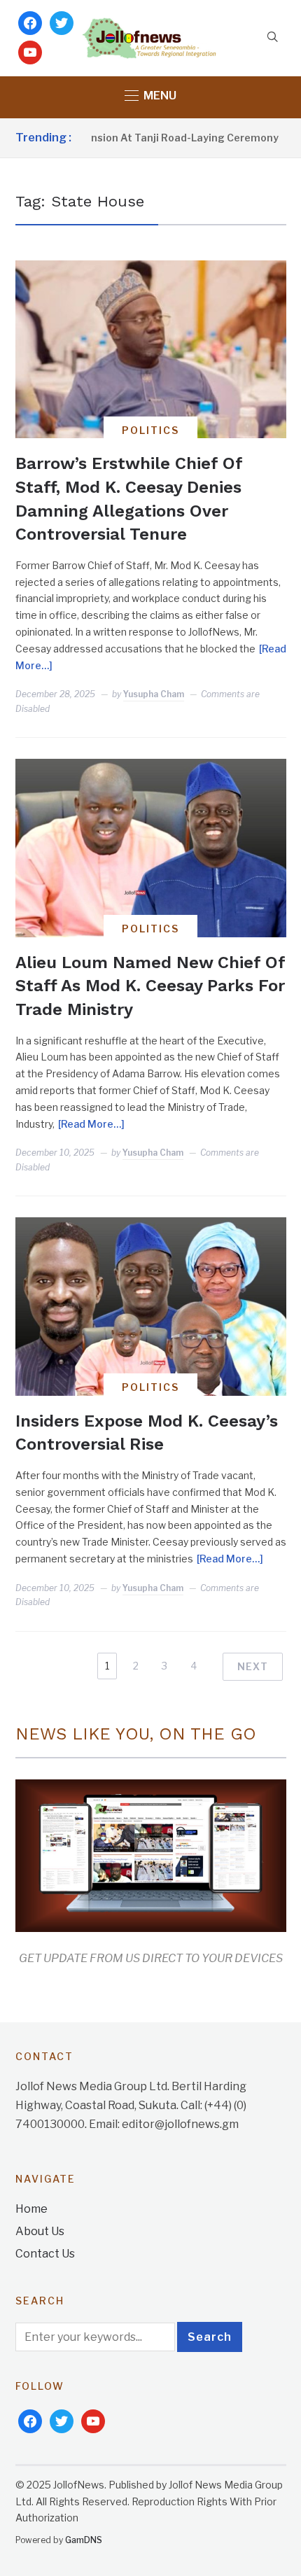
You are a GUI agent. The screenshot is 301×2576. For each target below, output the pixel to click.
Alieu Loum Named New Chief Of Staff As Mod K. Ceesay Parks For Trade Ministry (150, 986)
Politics (150, 430)
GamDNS (84, 2540)
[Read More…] (91, 1124)
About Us (40, 2231)
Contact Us (45, 2254)
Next (253, 1666)
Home (31, 2209)
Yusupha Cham (154, 694)
